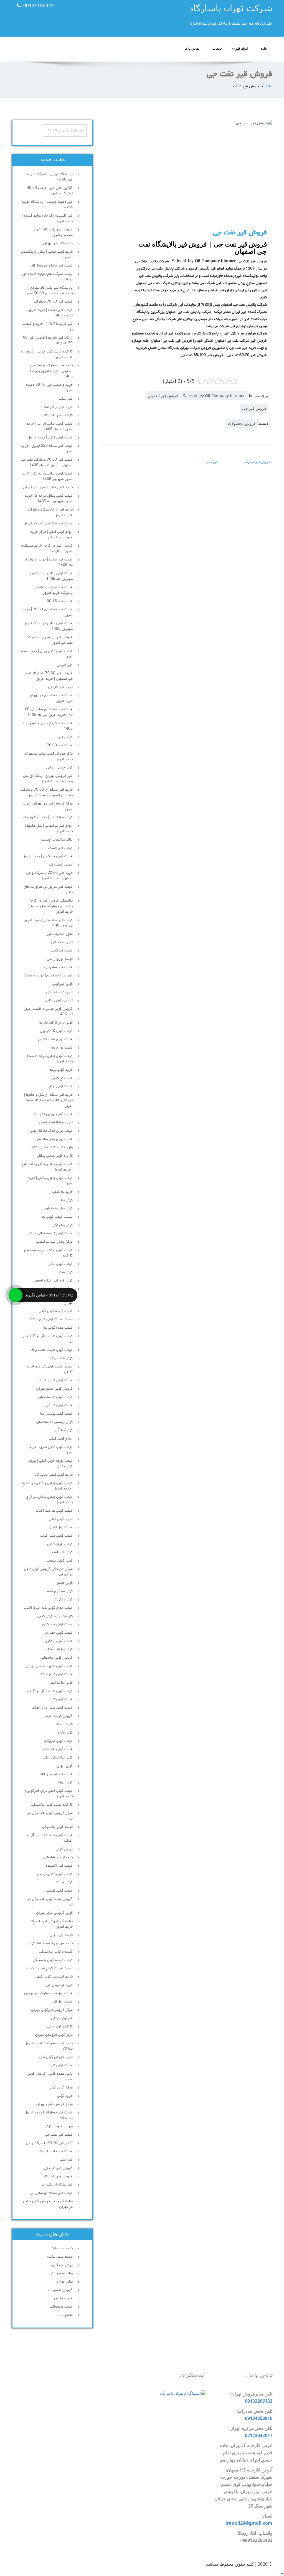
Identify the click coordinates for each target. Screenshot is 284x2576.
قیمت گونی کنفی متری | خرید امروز (51, 1450)
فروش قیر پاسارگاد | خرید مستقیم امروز (53, 232)
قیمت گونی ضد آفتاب (56, 1536)
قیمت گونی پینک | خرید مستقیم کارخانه (48, 1253)
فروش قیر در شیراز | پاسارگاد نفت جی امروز (50, 640)
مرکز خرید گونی (61, 2088)
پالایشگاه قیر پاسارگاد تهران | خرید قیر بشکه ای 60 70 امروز (49, 291)
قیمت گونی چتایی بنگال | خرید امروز (50, 1181)
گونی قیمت (64, 1882)
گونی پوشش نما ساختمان (54, 1422)
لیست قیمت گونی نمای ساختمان (49, 1319)
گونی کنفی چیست (60, 1561)
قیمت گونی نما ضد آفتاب (54, 1511)
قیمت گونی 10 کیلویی (56, 1031)
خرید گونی (65, 2096)
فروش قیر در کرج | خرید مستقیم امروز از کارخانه (47, 549)
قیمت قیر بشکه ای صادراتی (52, 2193)
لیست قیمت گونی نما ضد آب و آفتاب (50, 1369)
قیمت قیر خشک (60, 848)
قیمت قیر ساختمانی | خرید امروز (48, 524)
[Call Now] (16, 1295)
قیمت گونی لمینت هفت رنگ (52, 1350)
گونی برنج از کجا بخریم (56, 1023)
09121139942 (39, 6)
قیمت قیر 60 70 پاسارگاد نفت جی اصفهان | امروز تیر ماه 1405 (47, 463)
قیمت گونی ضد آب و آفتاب (52, 1708)
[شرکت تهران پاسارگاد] (209, 17)
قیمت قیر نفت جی (59, 2135)
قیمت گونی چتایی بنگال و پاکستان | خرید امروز (47, 1167)
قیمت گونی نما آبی (59, 1405)
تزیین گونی (64, 1849)
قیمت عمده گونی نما (58, 1328)
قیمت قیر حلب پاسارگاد (55, 2151)
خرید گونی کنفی (61, 1519)
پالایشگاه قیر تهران (58, 243)
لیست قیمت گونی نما (57, 1217)
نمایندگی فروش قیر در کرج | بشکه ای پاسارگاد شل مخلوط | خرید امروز (51, 906)
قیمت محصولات (61, 2307)
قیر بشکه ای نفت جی (57, 2185)
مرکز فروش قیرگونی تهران (52, 2010)
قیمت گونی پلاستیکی (57, 1749)
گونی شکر (65, 1272)
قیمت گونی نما (62, 1699)
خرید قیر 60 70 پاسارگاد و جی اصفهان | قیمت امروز (50, 876)
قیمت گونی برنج (61, 1087)
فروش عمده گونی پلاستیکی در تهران (50, 1902)
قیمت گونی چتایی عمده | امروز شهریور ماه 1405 (50, 576)
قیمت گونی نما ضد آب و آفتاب (50, 1691)
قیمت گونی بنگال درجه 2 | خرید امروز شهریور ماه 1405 (49, 499)
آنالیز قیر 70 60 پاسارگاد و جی (49, 2143)
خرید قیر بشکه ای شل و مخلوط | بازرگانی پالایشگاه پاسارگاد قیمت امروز (48, 1100)
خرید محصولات (62, 2248)
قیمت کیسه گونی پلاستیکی (53, 1960)
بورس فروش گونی (59, 2126)
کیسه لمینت (64, 1724)
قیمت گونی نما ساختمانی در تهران (48, 1234)
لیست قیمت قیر (60, 865)
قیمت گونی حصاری (59, 1633)
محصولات (66, 2315)
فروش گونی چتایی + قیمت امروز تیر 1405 (48, 1012)
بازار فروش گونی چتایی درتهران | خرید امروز (48, 757)
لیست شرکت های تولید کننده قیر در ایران (47, 277)
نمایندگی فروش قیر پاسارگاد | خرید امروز (50, 1924)
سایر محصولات (62, 2273)
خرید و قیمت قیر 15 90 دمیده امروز (49, 388)
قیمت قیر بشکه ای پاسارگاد (52, 266)
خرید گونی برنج (61, 1070)
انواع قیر (242, 49)
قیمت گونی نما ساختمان (55, 1397)
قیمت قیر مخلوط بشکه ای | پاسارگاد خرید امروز (53, 590)
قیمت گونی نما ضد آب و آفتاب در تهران (48, 1339)
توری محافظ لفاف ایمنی (56, 1123)
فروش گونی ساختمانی (57, 1658)
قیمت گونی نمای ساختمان (54, 1674)
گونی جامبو (65, 1583)
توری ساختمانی (62, 942)
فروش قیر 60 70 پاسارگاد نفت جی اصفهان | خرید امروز (49, 676)
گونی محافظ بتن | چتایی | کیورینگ (48, 818)
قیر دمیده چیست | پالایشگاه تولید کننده (47, 205)
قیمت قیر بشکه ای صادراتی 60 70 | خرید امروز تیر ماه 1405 (49, 712)
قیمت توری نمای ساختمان (54, 1139)
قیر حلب (212, 462)
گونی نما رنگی (63, 1225)
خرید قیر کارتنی (60, 687)
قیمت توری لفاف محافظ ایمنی (51, 1131)
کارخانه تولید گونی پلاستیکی (52, 1805)
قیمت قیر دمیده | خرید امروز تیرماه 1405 (50, 313)
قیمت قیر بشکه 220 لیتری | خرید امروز (47, 449)
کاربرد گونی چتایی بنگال (55, 1156)
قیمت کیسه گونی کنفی (56, 1311)
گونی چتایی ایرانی (59, 768)
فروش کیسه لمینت (58, 1716)
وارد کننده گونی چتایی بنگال (52, 1148)
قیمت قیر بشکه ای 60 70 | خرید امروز (48, 612)
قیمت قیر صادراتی (59, 967)
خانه (264, 49)
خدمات (217, 49)
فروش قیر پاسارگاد (257, 462)
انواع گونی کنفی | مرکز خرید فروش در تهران (51, 535)
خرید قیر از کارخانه (58, 407)
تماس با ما (192, 49)
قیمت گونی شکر (61, 1264)
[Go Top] (282, 2573)
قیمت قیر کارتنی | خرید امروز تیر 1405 (47, 726)
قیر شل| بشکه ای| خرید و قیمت (49, 976)
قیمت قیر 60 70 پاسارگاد (53, 302)
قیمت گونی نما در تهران (55, 1380)
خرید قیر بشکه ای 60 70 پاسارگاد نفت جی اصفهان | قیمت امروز (47, 793)
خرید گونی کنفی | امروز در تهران (48, 488)
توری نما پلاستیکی (59, 992)
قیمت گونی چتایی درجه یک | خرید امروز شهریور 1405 (47, 476)
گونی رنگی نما (63, 1600)
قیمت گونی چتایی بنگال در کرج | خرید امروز (49, 1500)
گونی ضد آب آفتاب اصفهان (52, 1281)
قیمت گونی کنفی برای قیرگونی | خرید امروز (49, 1794)
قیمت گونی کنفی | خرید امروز (50, 438)
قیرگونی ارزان (62, 2018)
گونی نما (67, 1200)
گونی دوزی (65, 1783)
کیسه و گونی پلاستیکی (56, 1952)
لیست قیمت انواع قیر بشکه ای (49, 1968)
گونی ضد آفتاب (61, 1552)
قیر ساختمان (63, 2298)
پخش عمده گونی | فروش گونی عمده (50, 2077)
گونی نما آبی (64, 1430)
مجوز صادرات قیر (60, 934)
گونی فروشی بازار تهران (54, 1913)
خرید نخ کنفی (63, 1192)
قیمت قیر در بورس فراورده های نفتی (48, 890)
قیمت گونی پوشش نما (56, 1414)
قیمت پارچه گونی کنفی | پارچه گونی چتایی (50, 1464)
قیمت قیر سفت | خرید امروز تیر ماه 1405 (48, 562)
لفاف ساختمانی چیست (57, 840)
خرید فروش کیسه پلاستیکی (52, 1943)
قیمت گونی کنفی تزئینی (55, 1874)
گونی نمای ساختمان (59, 1209)
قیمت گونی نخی (61, 2065)
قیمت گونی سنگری (59, 1641)
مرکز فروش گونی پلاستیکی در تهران (50, 1816)
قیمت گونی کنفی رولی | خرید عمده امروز (47, 654)
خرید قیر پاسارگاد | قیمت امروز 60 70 (49, 2046)
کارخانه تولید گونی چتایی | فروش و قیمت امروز (47, 354)
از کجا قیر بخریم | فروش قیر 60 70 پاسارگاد (48, 341)
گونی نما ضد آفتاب (59, 1649)
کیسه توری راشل (60, 959)
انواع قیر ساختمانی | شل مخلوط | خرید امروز (49, 829)
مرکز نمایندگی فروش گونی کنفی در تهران (48, 1572)
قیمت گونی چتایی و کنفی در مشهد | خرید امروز (47, 1486)
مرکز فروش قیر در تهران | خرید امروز (48, 806)
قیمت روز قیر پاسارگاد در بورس (48, 1993)
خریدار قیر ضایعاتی (58, 1857)
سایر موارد (65, 2282)
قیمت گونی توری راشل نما (53, 1114)
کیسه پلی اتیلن (61, 1935)
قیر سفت (66, 399)
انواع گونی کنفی (61, 1439)
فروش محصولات (242, 423)
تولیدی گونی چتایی (59, 1001)
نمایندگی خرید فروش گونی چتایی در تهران (48, 2204)
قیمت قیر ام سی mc (57, 1774)
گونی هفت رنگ (61, 1358)
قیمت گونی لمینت (59, 1891)
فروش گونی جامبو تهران (54, 1389)
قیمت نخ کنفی (62, 1078)
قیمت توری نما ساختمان (55, 1039)
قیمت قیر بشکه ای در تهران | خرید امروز (50, 698)
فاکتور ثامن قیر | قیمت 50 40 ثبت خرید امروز (50, 191)
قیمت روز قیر (62, 2002)
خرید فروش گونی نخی (56, 2057)
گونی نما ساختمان (60, 1683)
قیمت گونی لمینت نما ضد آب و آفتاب (50, 1838)
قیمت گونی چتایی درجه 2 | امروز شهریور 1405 (48, 626)
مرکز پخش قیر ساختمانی (54, 1242)
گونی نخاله (65, 1733)
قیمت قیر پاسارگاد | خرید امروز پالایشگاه (49, 2115)
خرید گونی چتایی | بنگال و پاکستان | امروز (47, 255)
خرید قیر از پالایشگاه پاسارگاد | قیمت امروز (49, 512)
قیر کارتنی (65, 665)
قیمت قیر (65, 737)
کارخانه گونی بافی (60, 2027)
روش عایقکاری (62, 2265)
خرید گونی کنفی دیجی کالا (54, 1475)
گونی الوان (65, 1766)
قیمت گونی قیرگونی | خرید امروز (48, 856)
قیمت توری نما (62, 1048)
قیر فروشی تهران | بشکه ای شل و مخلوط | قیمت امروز (48, 779)
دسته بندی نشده (60, 2257)
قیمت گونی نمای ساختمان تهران (49, 1666)
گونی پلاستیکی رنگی (58, 1758)
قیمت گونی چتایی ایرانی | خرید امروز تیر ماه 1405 (50, 427)
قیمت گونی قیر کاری (57, 1625)
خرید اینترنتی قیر (59, 1985)
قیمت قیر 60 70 (60, 745)
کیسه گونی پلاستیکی (57, 1827)
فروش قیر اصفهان (163, 396)
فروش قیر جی (254, 408)
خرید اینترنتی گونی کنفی (54, 1977)
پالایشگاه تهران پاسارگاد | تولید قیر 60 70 (49, 177)
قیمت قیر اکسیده (59, 1866)
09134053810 (259, 2418)
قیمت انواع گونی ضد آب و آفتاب (48, 1608)
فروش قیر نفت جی (58, 2168)
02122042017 (259, 2435)
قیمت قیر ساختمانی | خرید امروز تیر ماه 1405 (48, 923)
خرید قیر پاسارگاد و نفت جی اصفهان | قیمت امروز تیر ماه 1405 (51, 371)
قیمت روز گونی (61, 1527)
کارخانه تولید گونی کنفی (55, 1616)
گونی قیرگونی (63, 984)
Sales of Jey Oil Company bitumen (214, 396)
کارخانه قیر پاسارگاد (58, 415)
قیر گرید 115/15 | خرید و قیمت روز (48, 327)
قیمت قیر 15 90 (60, 601)
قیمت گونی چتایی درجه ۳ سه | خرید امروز (50, 1059)
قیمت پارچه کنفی (60, 1544)
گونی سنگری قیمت (59, 1591)
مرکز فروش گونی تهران (54, 2104)
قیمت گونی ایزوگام (59, 1741)
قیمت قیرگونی (62, 951)
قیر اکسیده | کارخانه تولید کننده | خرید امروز (47, 219)
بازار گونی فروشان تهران (54, 2035)
